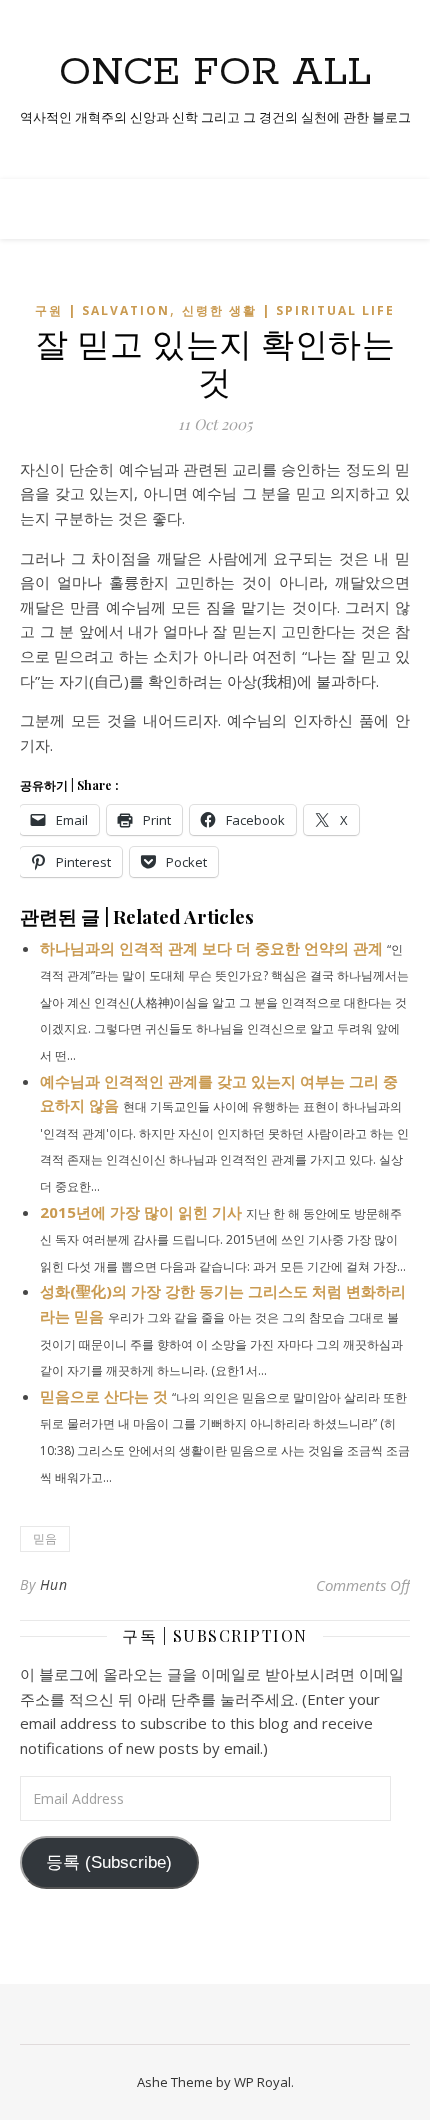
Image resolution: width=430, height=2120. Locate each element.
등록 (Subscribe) (109, 1862)
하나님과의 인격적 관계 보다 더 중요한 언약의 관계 (211, 948)
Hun (54, 1584)
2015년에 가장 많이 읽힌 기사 (141, 1212)
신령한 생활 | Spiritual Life (288, 310)
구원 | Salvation (102, 310)
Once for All (215, 72)
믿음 (45, 1538)
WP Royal (262, 2082)
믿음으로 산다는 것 (104, 1396)
